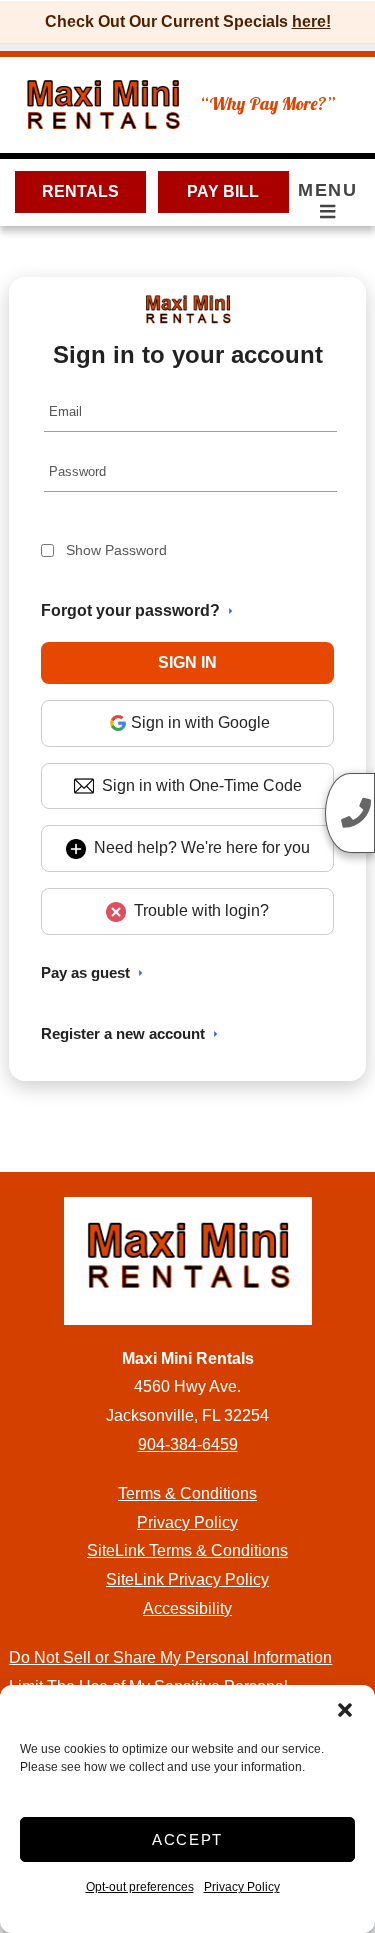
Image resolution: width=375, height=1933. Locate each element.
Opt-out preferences (140, 1887)
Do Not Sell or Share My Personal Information (170, 1657)
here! (311, 21)
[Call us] (350, 813)
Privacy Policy (242, 1887)
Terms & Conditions (187, 1493)
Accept (187, 1839)
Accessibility (187, 1608)
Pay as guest (85, 972)
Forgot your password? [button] (130, 610)
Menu (327, 190)
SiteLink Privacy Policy (187, 1579)
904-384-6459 (188, 1444)
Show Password (116, 550)
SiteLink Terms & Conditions (187, 1550)
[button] (345, 1710)
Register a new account (123, 1033)
